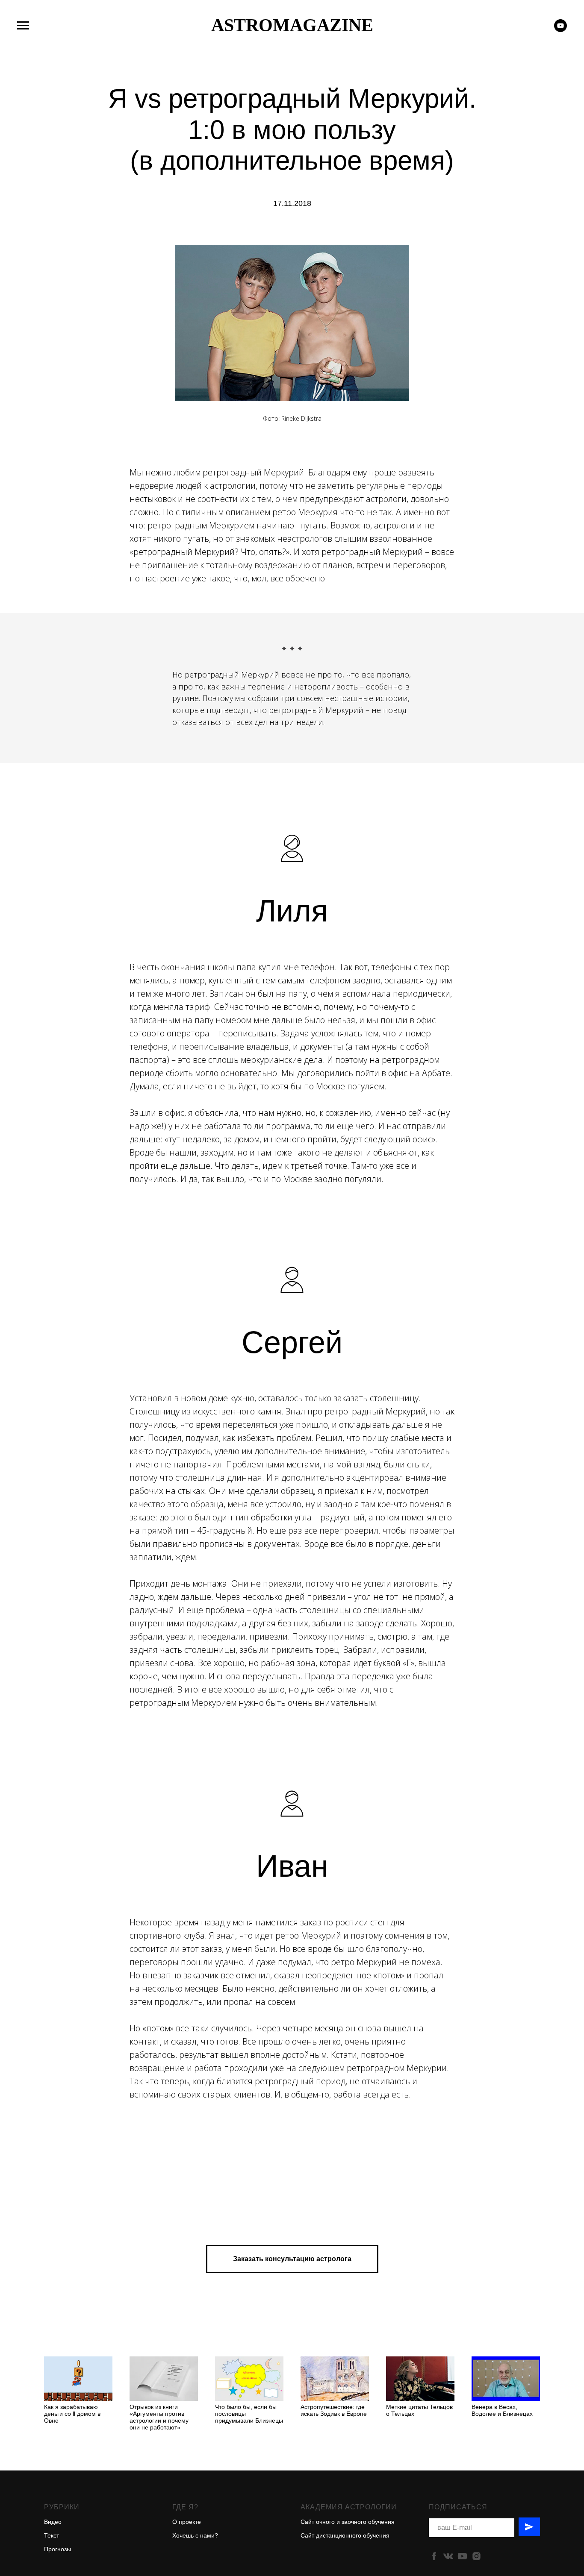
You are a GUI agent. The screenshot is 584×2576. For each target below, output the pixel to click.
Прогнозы (58, 2549)
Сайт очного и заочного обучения (348, 2522)
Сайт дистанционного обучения (345, 2535)
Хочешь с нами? (195, 2535)
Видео (53, 2522)
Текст (52, 2535)
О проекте (187, 2522)
